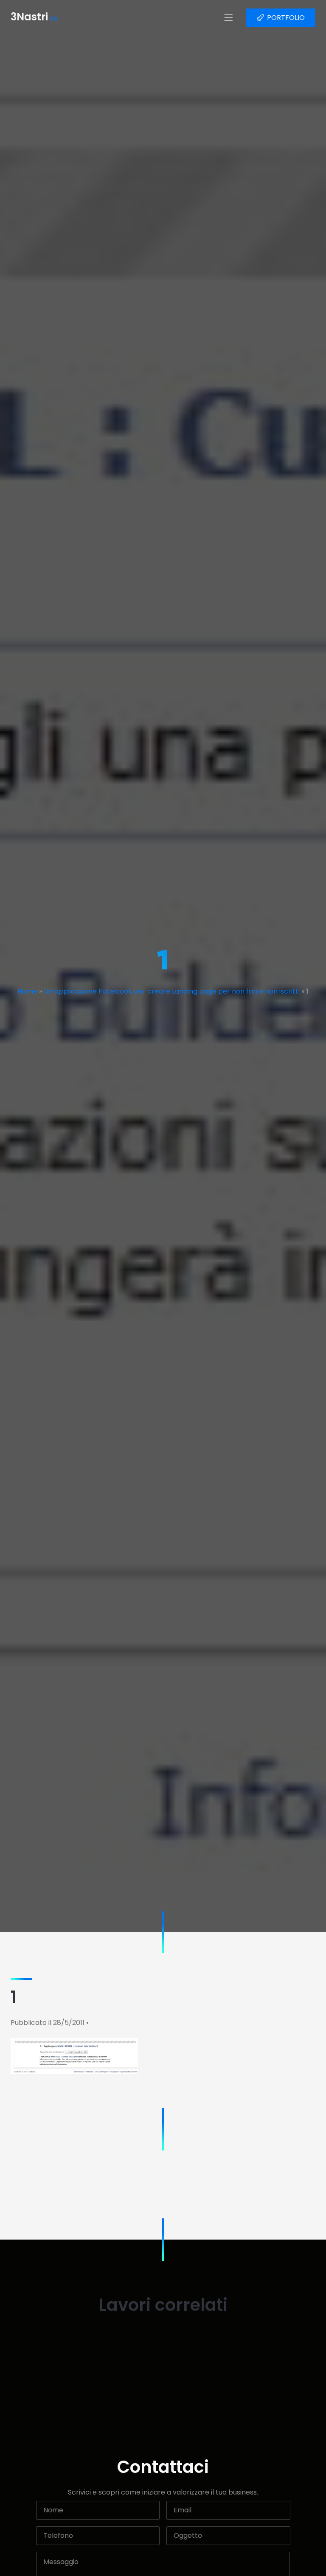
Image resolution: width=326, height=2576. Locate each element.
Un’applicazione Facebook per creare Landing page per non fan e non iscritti (172, 991)
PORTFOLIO (286, 18)
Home (27, 991)
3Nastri (34, 18)
